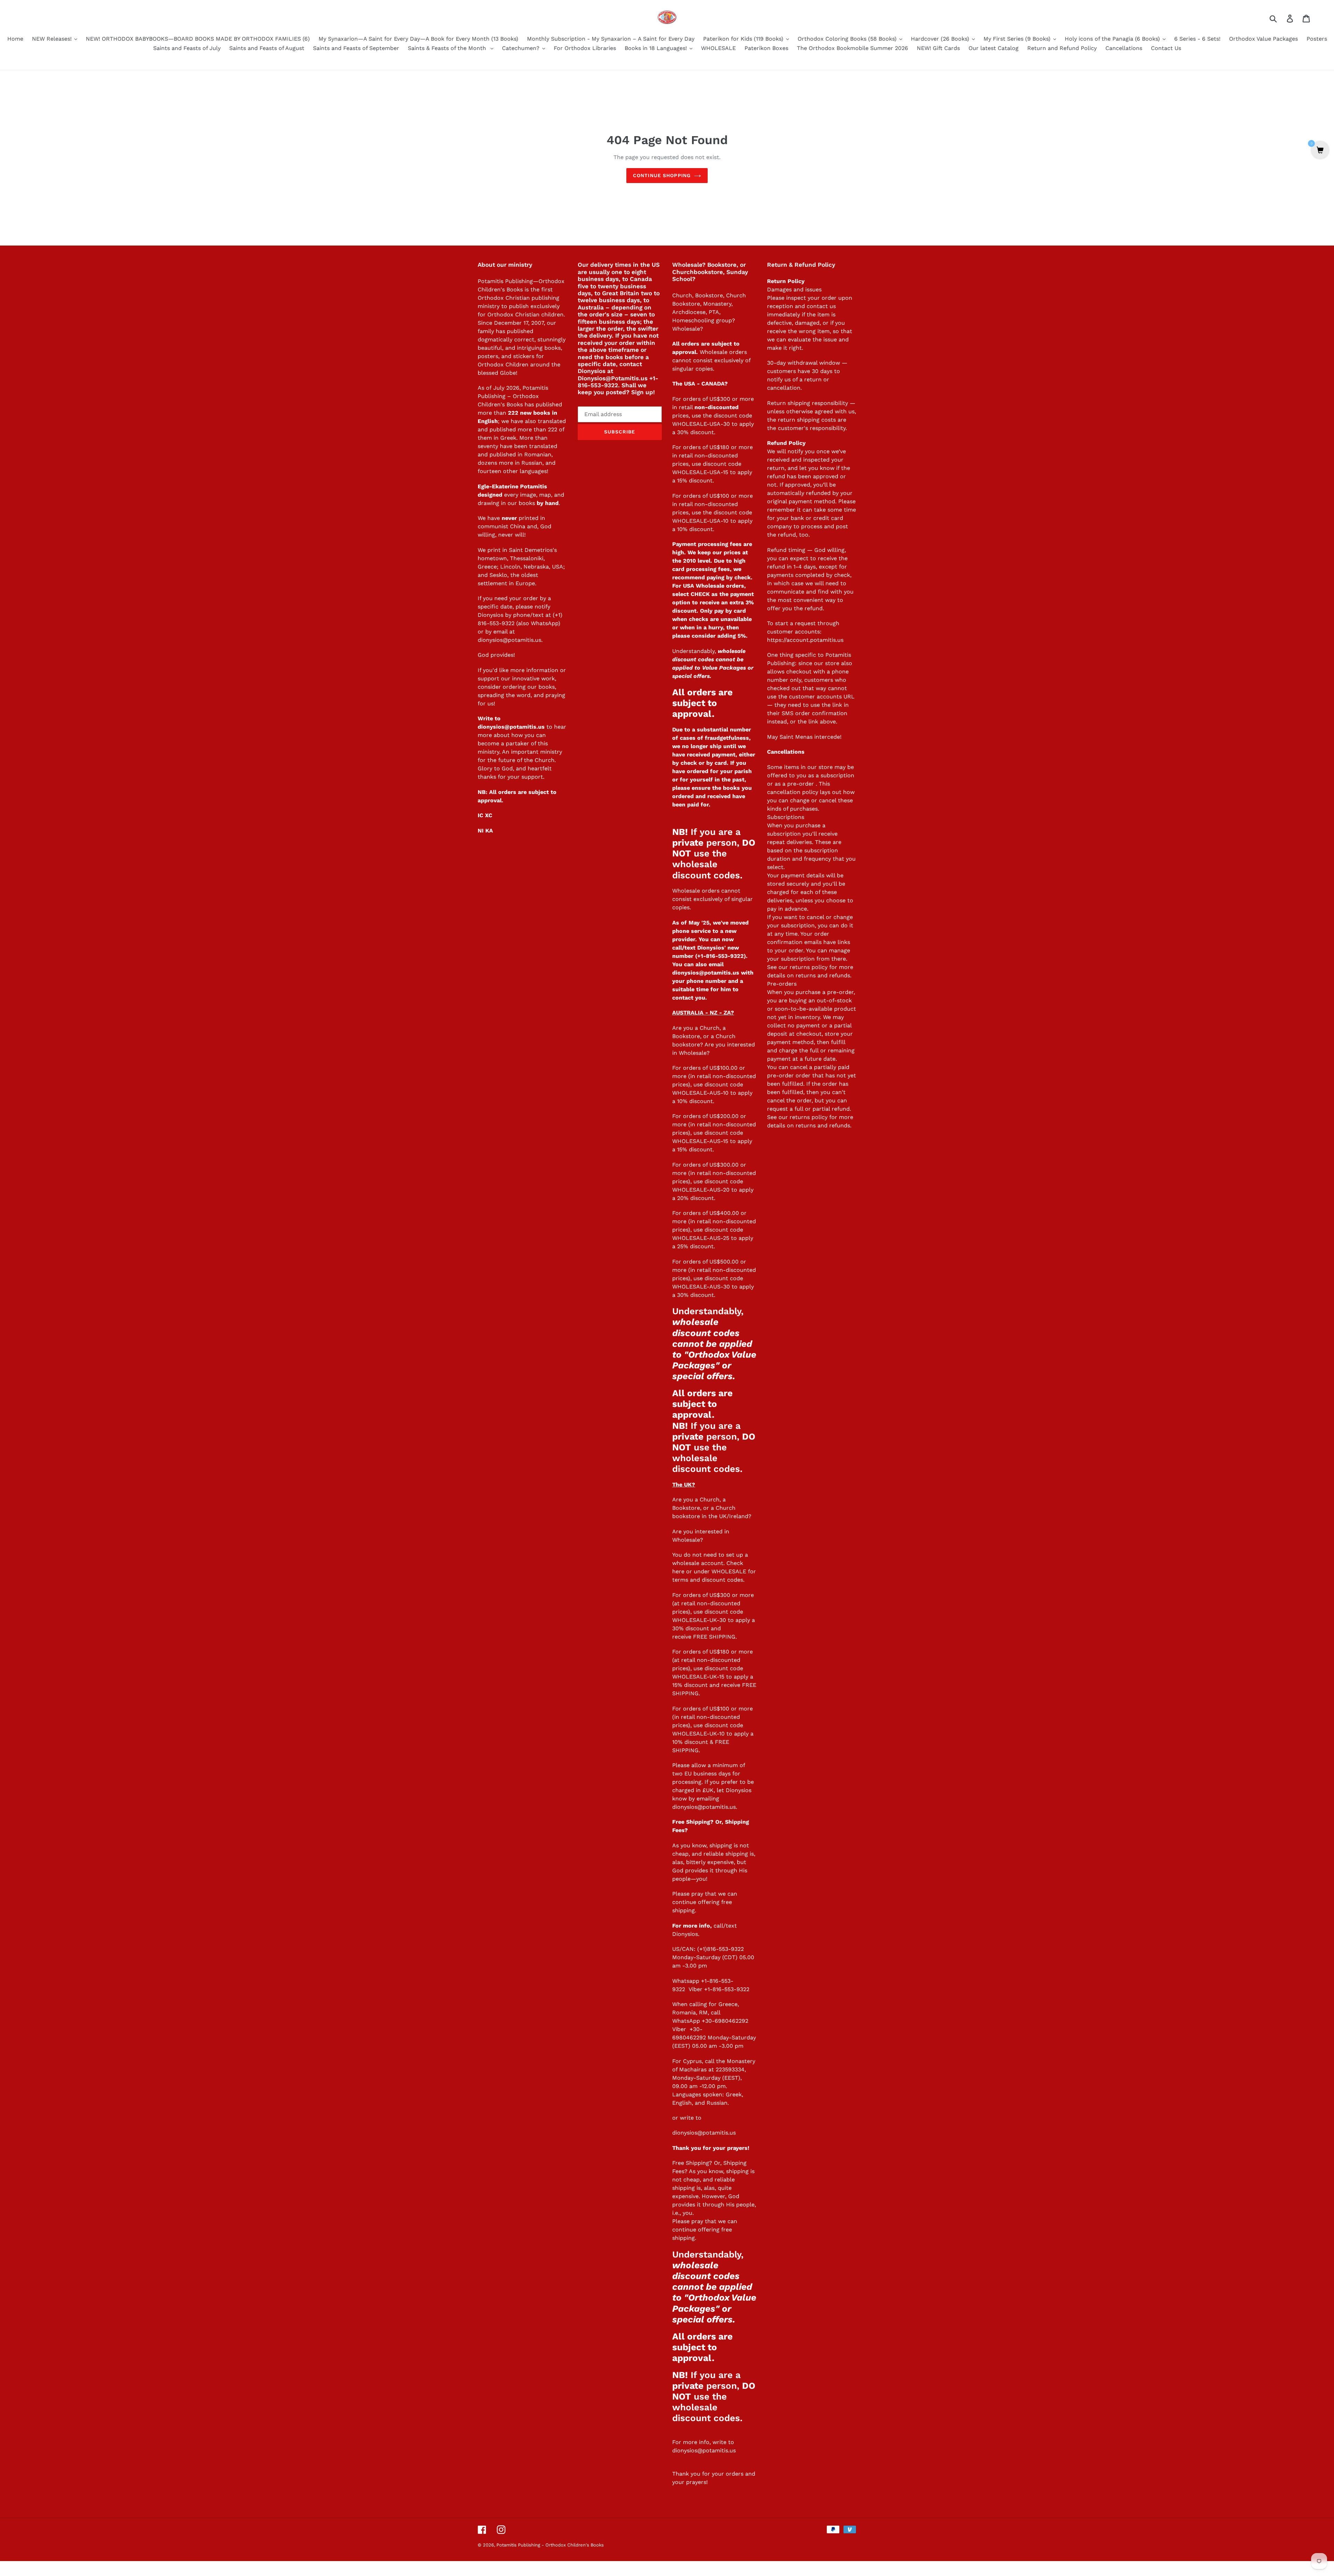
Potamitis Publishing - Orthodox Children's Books (550, 2545)
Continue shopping (662, 175)
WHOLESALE (729, 1571)
